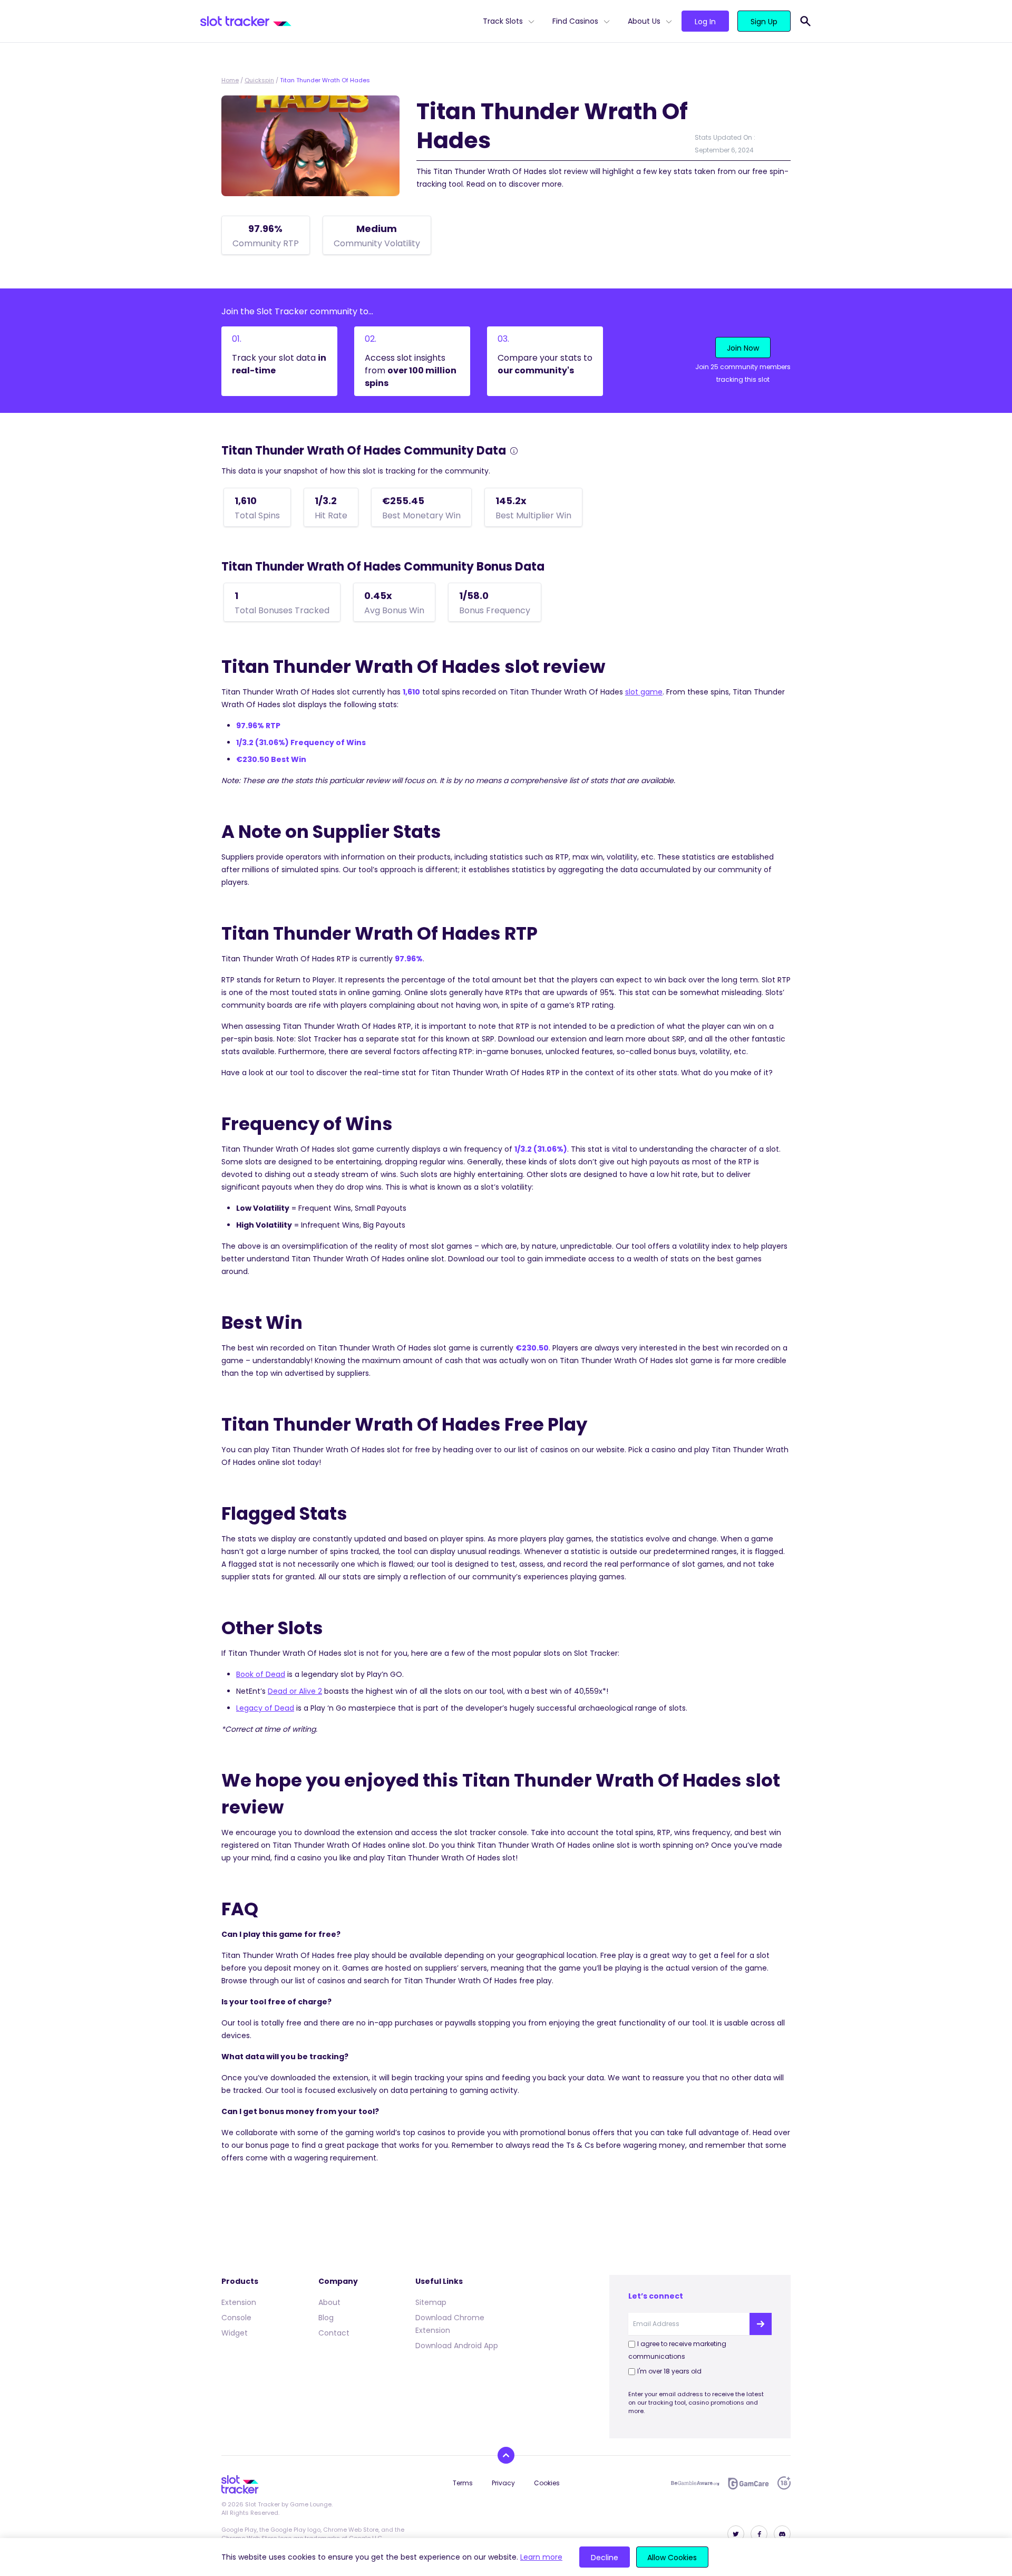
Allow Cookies (672, 2558)
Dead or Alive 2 (295, 1691)
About (329, 2302)
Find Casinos (575, 21)
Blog (326, 2318)
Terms (463, 2483)
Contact (334, 2333)
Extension (239, 2302)
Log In (705, 22)
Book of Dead (261, 1674)
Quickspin (259, 80)
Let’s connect (656, 2296)
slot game (644, 692)
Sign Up (764, 22)
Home (230, 80)
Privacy (503, 2483)
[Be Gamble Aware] (695, 2483)
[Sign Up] (761, 2324)
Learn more (541, 2557)
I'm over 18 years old (669, 2371)
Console (236, 2318)
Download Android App (457, 2346)
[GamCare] (748, 2483)
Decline (605, 2558)
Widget (235, 2333)
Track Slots (503, 21)
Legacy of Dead (265, 1708)
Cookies (547, 2483)
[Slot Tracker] (337, 21)
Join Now (743, 348)
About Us (644, 21)
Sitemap (431, 2302)
